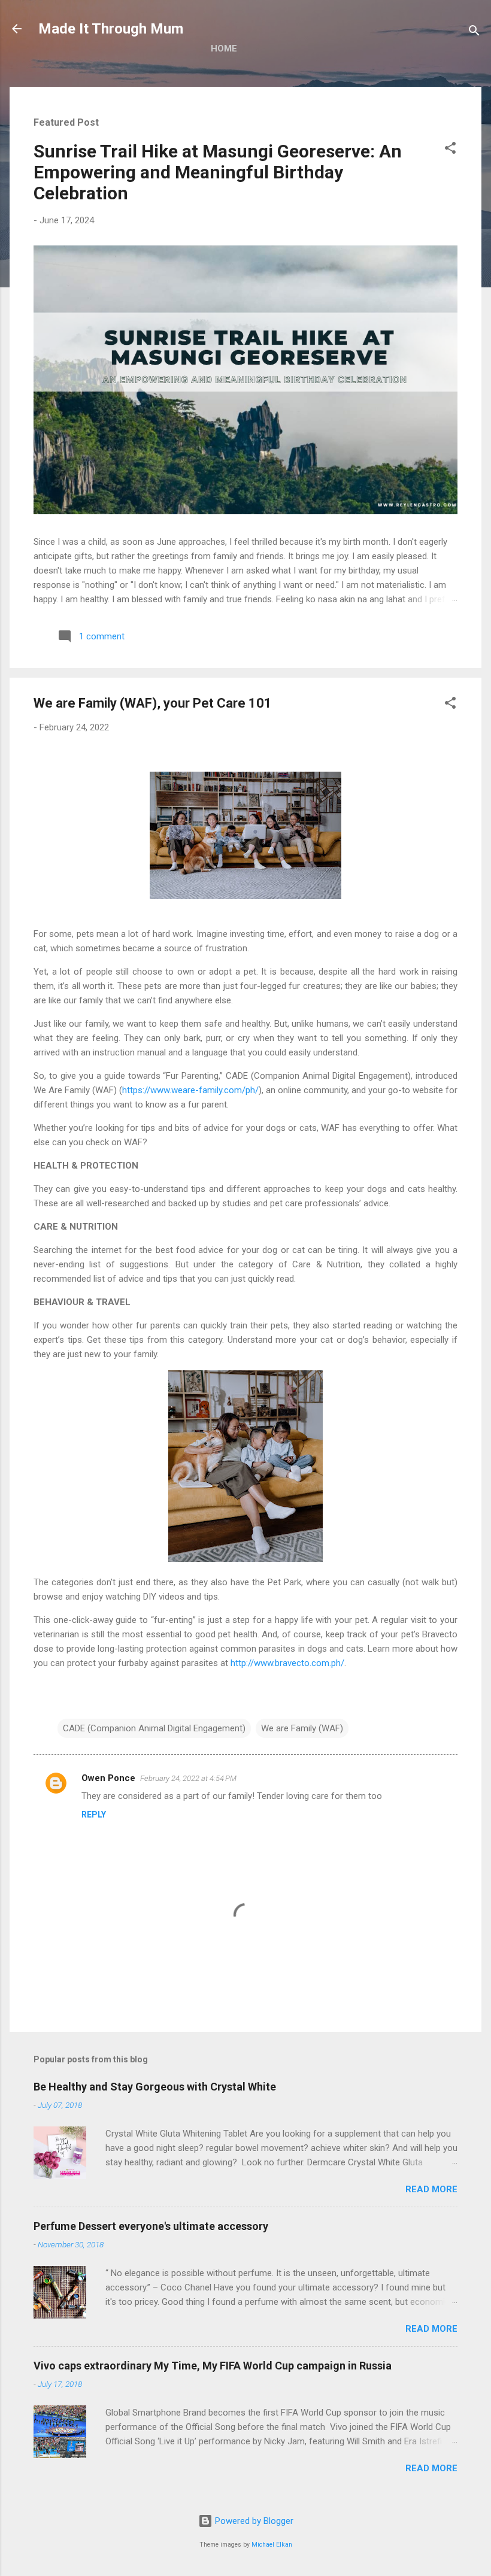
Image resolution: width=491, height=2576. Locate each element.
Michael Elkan (272, 2545)
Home (224, 48)
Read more (431, 2189)
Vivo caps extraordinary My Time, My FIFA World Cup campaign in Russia (213, 2366)
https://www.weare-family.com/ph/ (190, 1090)
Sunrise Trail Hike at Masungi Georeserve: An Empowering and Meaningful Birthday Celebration (218, 172)
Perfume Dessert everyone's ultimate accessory (151, 2226)
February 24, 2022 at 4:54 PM (188, 1778)
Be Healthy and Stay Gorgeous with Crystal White (155, 2087)
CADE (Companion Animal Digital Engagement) (154, 1728)
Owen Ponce (108, 1778)
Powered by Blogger (253, 2521)
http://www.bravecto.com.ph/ (287, 1663)
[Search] (474, 33)
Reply (94, 1815)
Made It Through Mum (111, 29)
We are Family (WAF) (302, 1728)
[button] (450, 150)
